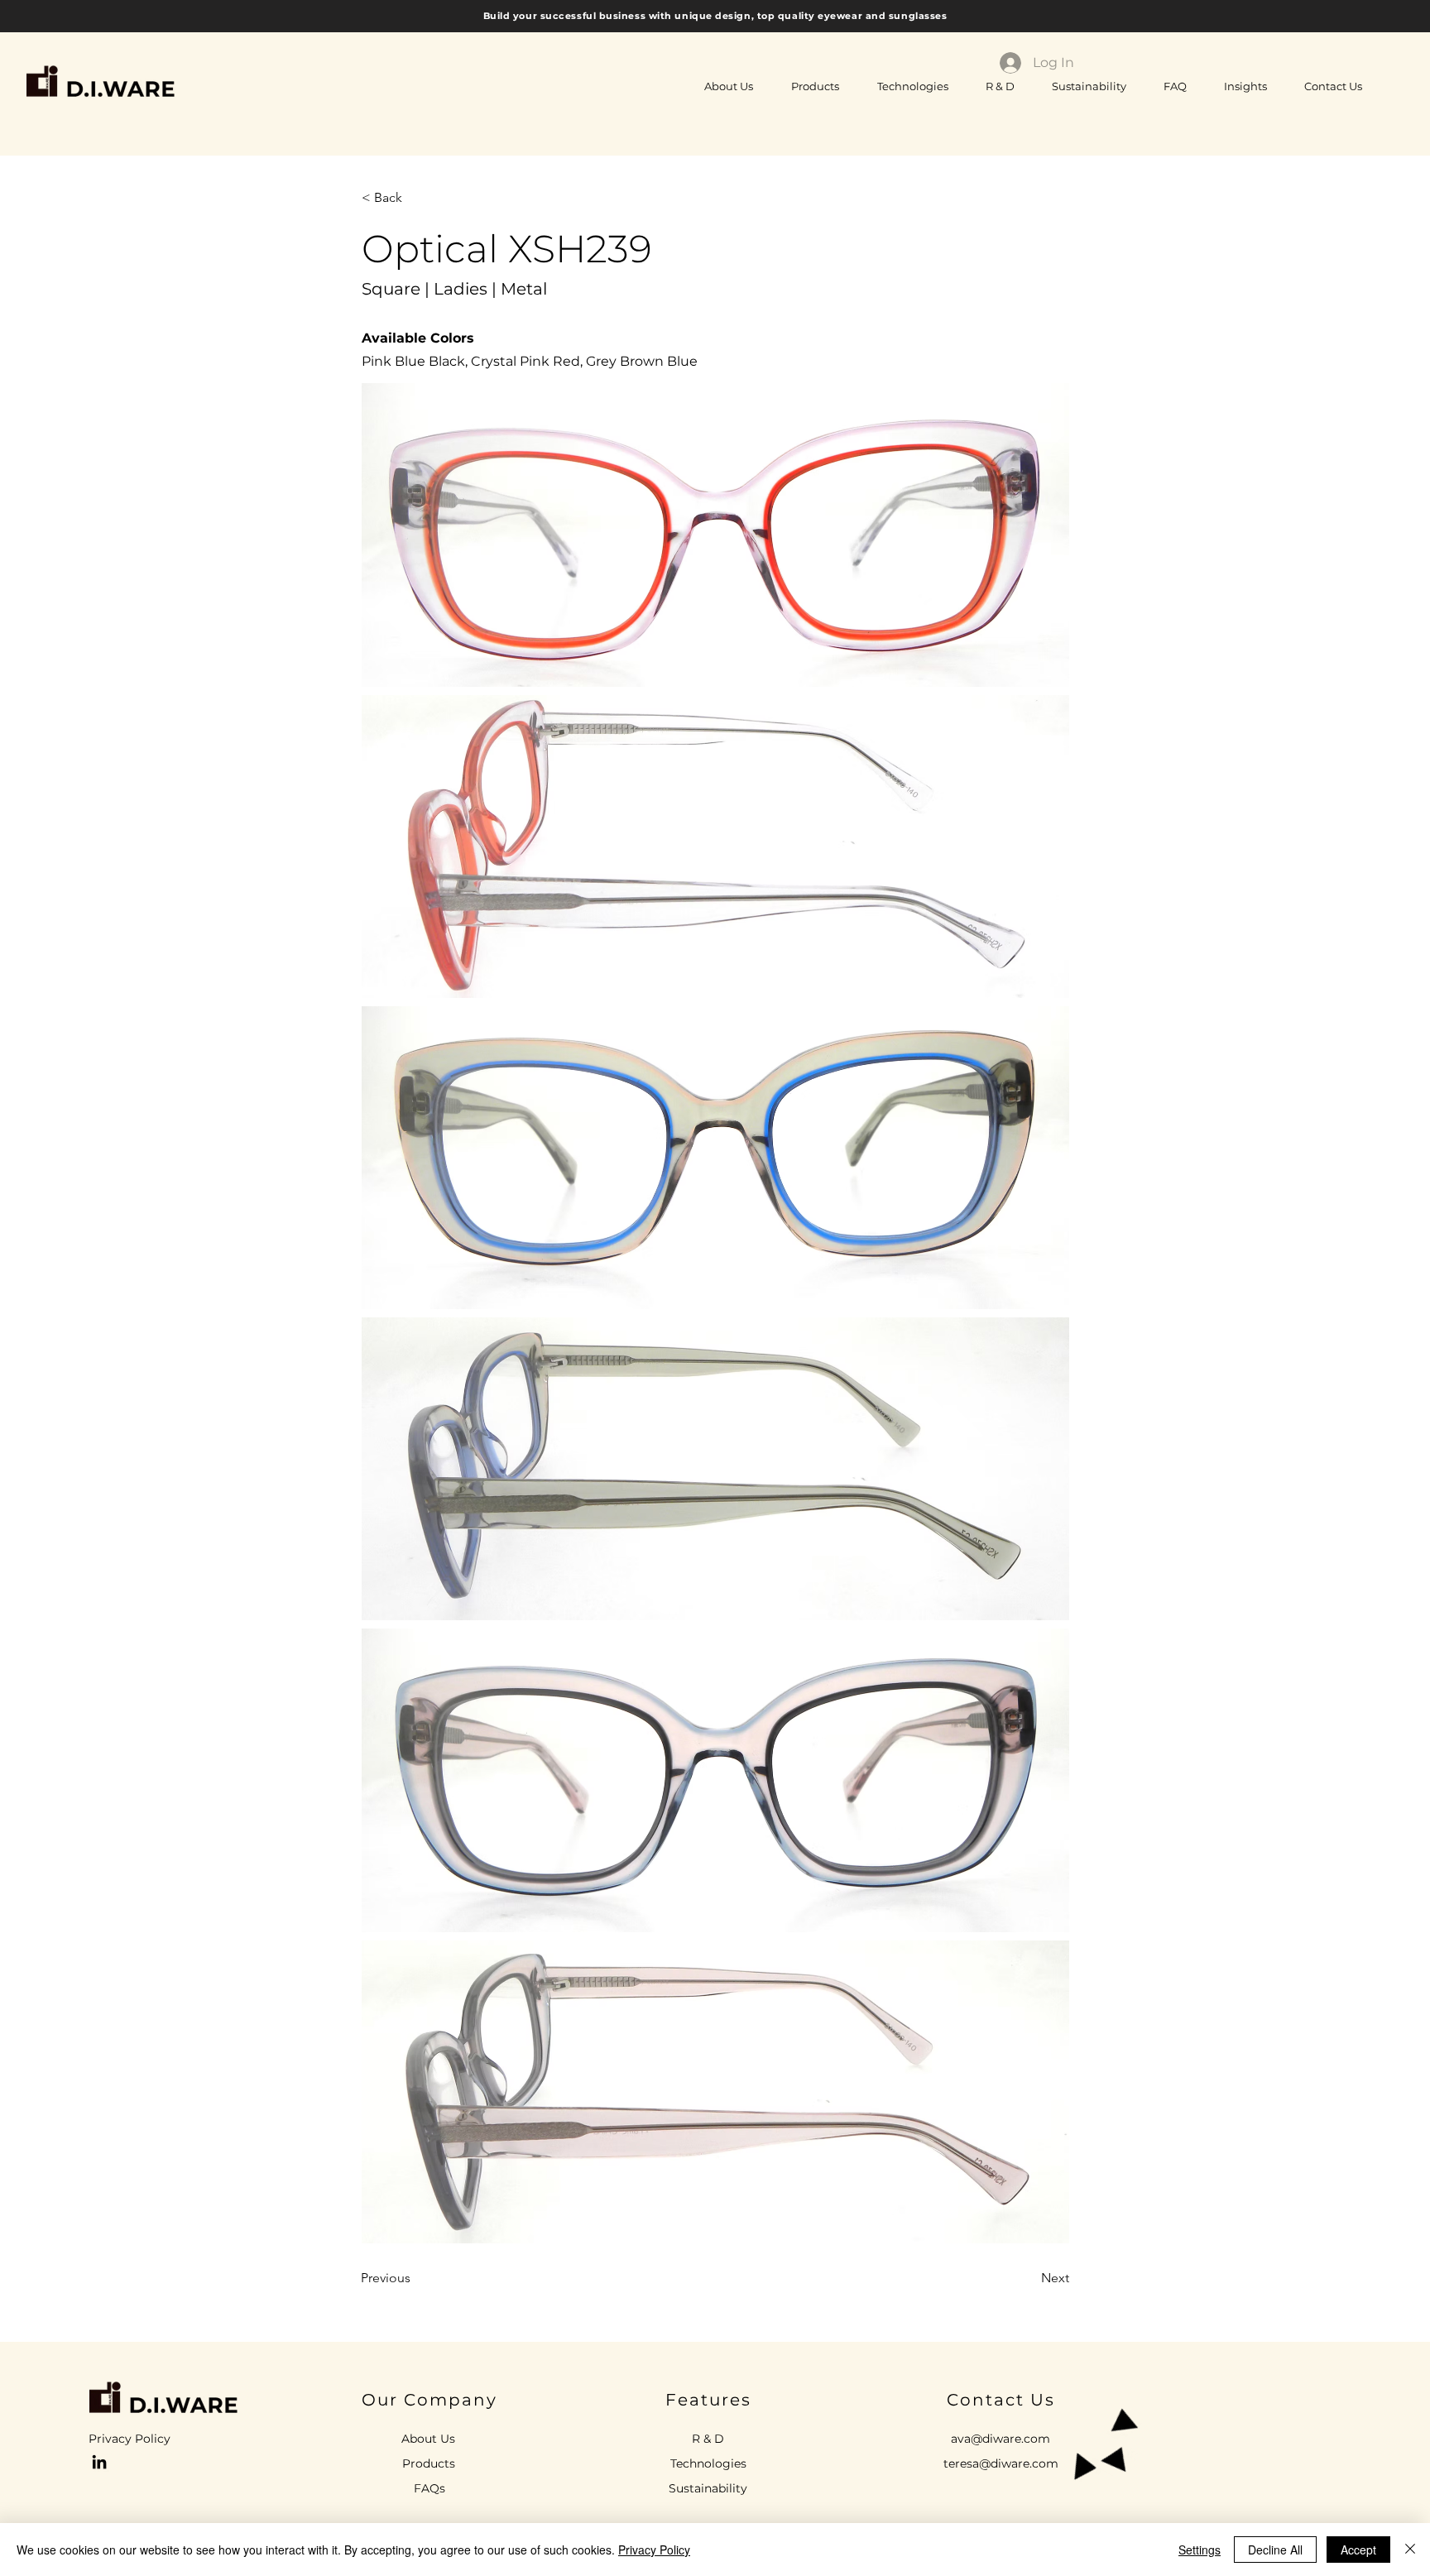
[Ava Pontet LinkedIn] (99, 2462)
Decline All (1275, 2550)
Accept (1358, 2550)
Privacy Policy (654, 2550)
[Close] (1410, 2550)
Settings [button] (1200, 2550)
